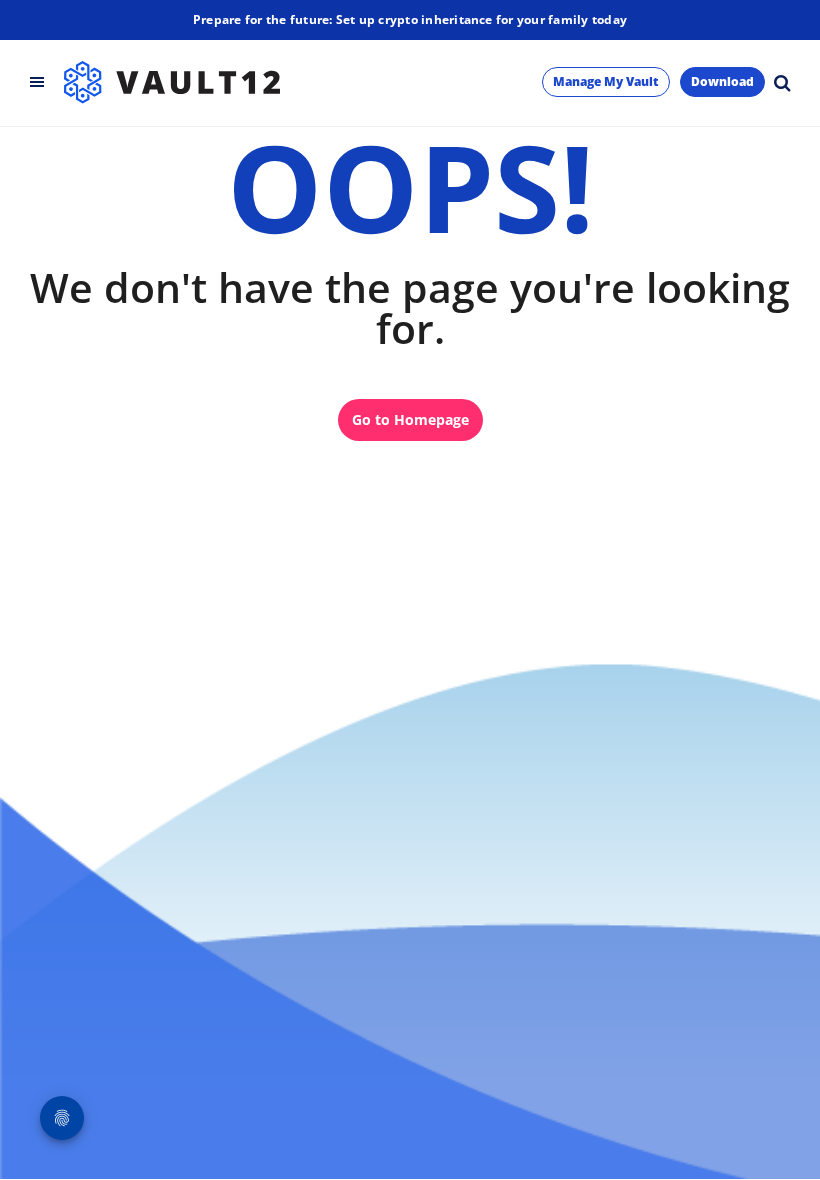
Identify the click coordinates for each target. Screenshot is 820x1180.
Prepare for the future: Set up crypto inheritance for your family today (410, 19)
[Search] (782, 82)
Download (722, 81)
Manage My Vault (606, 81)
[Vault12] (172, 82)
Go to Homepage (410, 419)
